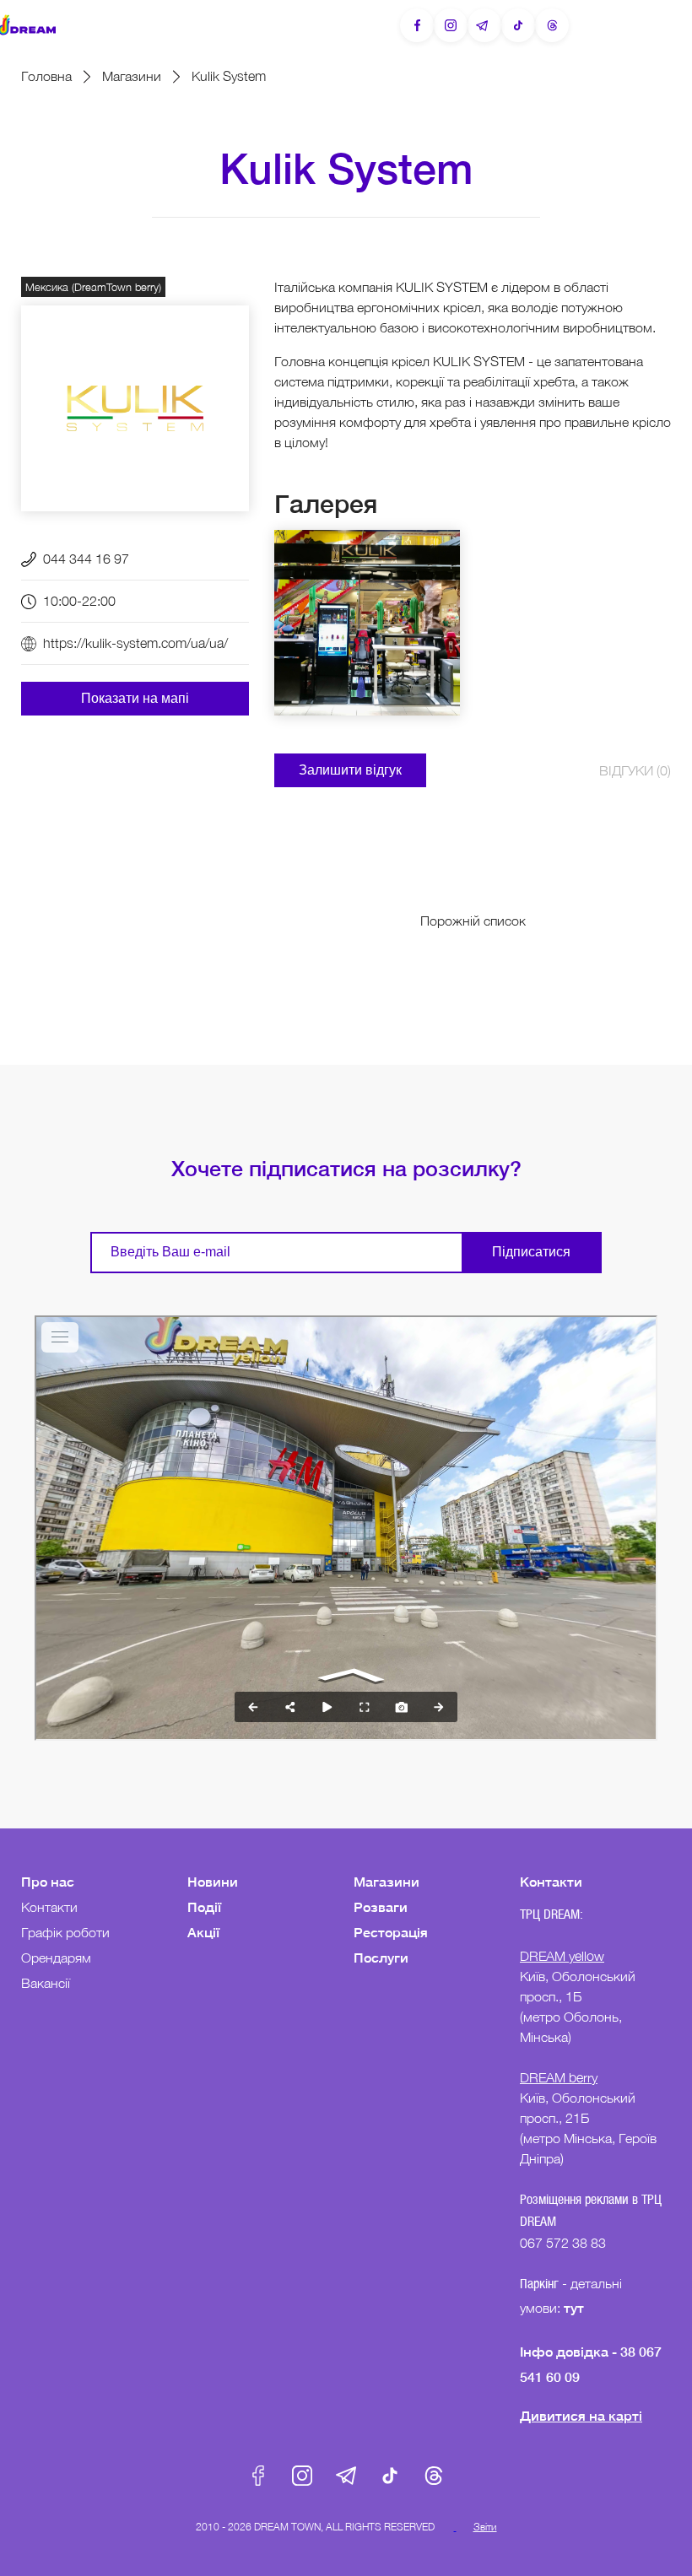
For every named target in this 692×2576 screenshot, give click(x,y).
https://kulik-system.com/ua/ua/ (135, 643)
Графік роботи (65, 1932)
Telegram (346, 2476)
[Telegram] (484, 25)
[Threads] (552, 25)
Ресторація (391, 1932)
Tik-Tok (390, 2476)
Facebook (258, 2476)
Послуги (381, 1957)
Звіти (485, 2527)
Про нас (48, 1881)
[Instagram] (451, 25)
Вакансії (46, 1983)
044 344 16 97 (86, 559)
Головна (46, 76)
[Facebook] (417, 25)
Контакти (49, 1907)
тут (576, 2307)
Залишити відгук (350, 770)
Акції (203, 1932)
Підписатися (531, 1252)
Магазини (132, 76)
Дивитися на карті (581, 2415)
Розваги (381, 1906)
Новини (213, 1881)
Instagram (302, 2476)
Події (204, 1906)
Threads (434, 2476)
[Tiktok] (518, 25)
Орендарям (56, 1958)
